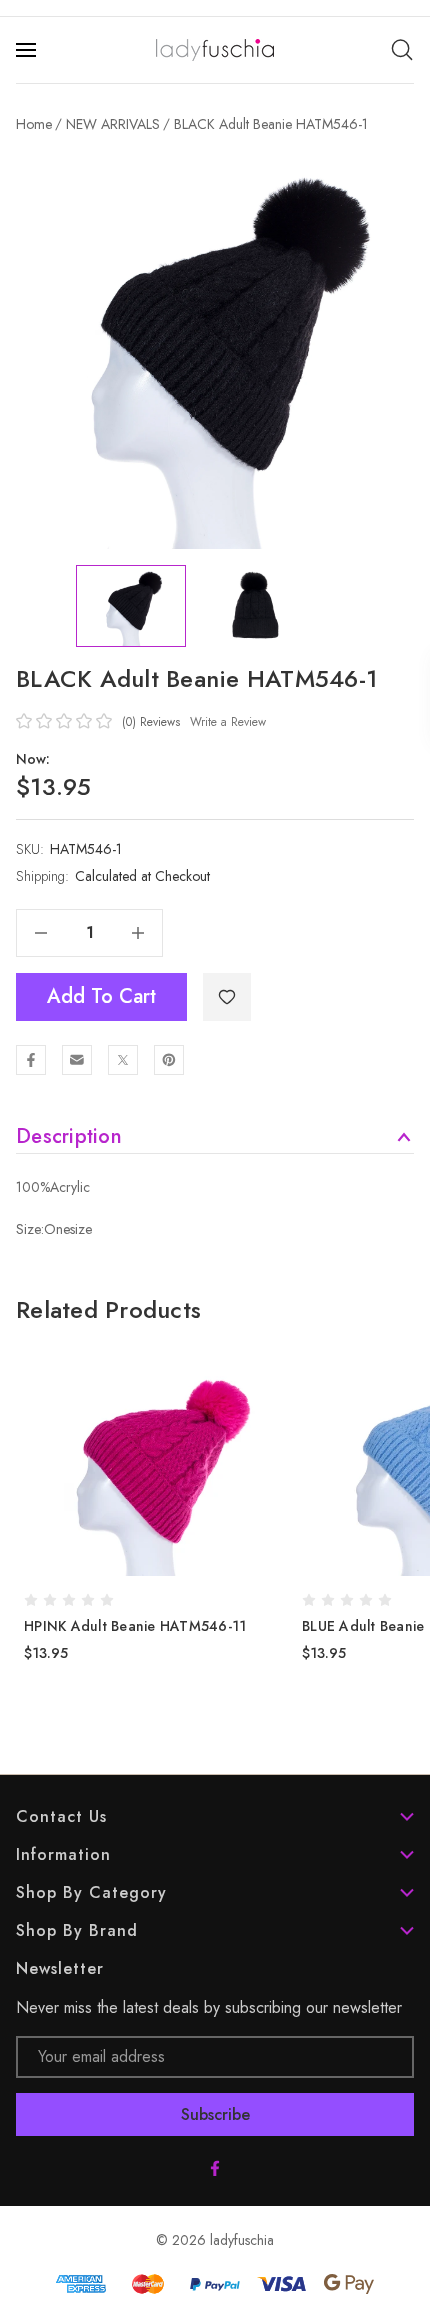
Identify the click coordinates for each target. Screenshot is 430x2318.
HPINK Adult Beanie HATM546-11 (135, 1626)
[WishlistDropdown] (227, 997)
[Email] (77, 1060)
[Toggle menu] (28, 50)
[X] (123, 1060)
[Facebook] (31, 1060)
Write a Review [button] (228, 722)
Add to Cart (101, 996)
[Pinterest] (169, 1060)
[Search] (402, 50)
